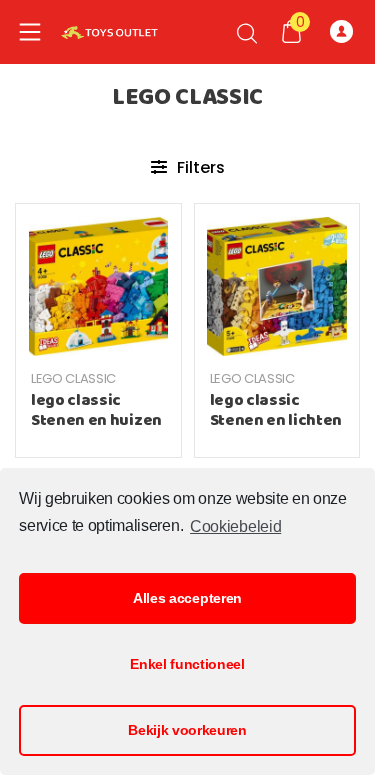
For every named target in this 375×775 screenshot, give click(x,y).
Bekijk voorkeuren (187, 730)
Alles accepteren (187, 598)
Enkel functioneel (187, 664)
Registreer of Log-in (345, 32)
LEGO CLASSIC (73, 378)
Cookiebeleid (235, 526)
